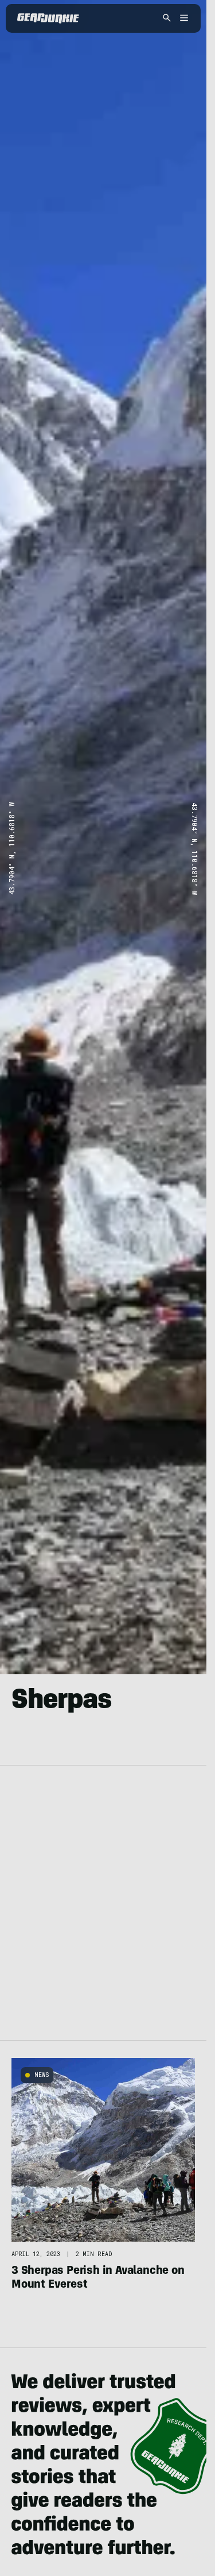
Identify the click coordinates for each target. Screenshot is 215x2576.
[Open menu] (182, 19)
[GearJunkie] (48, 18)
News (42, 2075)
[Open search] (167, 19)
